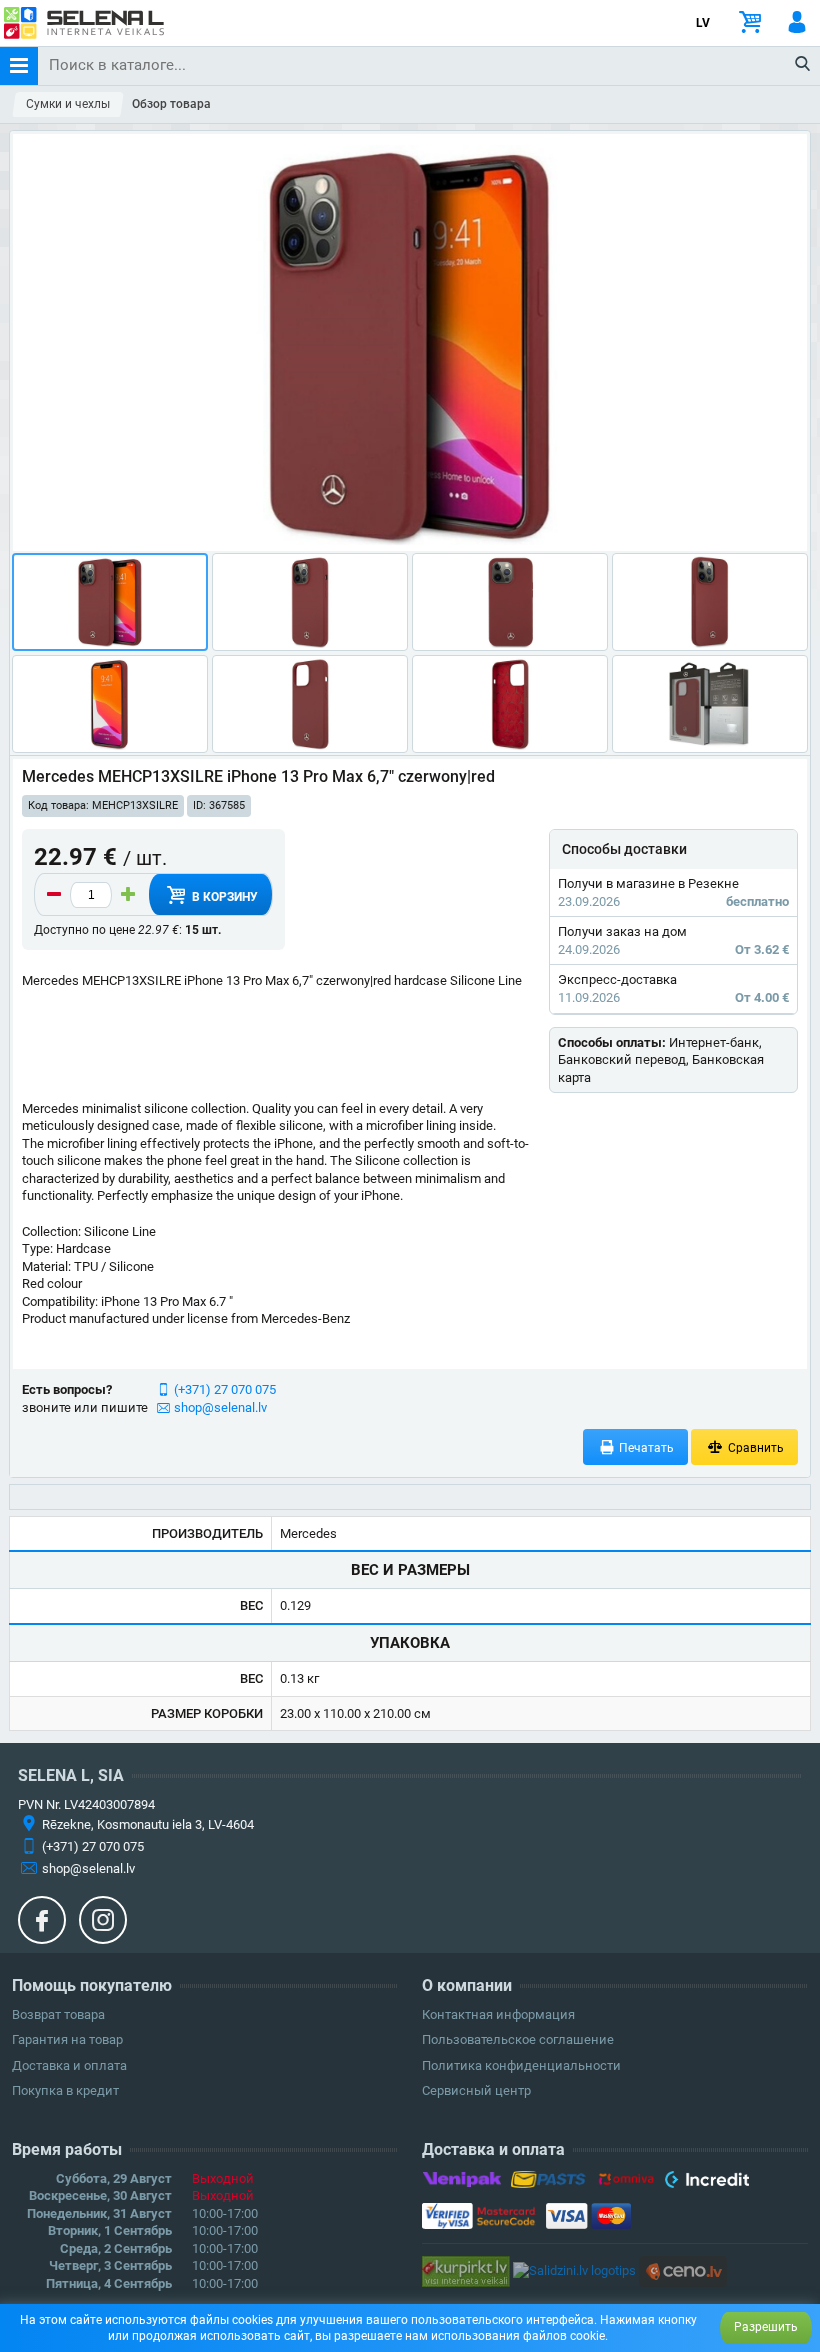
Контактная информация (498, 2014)
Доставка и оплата (69, 2065)
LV (703, 23)
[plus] (128, 895)
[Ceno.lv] (683, 2270)
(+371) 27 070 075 (225, 1389)
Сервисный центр (476, 2090)
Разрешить (766, 2327)
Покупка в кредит (65, 2090)
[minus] (54, 895)
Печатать (645, 1448)
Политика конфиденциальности (521, 2065)
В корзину (223, 897)
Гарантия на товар (67, 2039)
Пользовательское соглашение (518, 2039)
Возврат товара (58, 2014)
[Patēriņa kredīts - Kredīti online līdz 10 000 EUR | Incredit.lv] (706, 2183)
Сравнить (754, 1448)
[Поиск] (803, 65)
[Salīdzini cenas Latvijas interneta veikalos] (466, 2270)
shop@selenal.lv (220, 1407)
